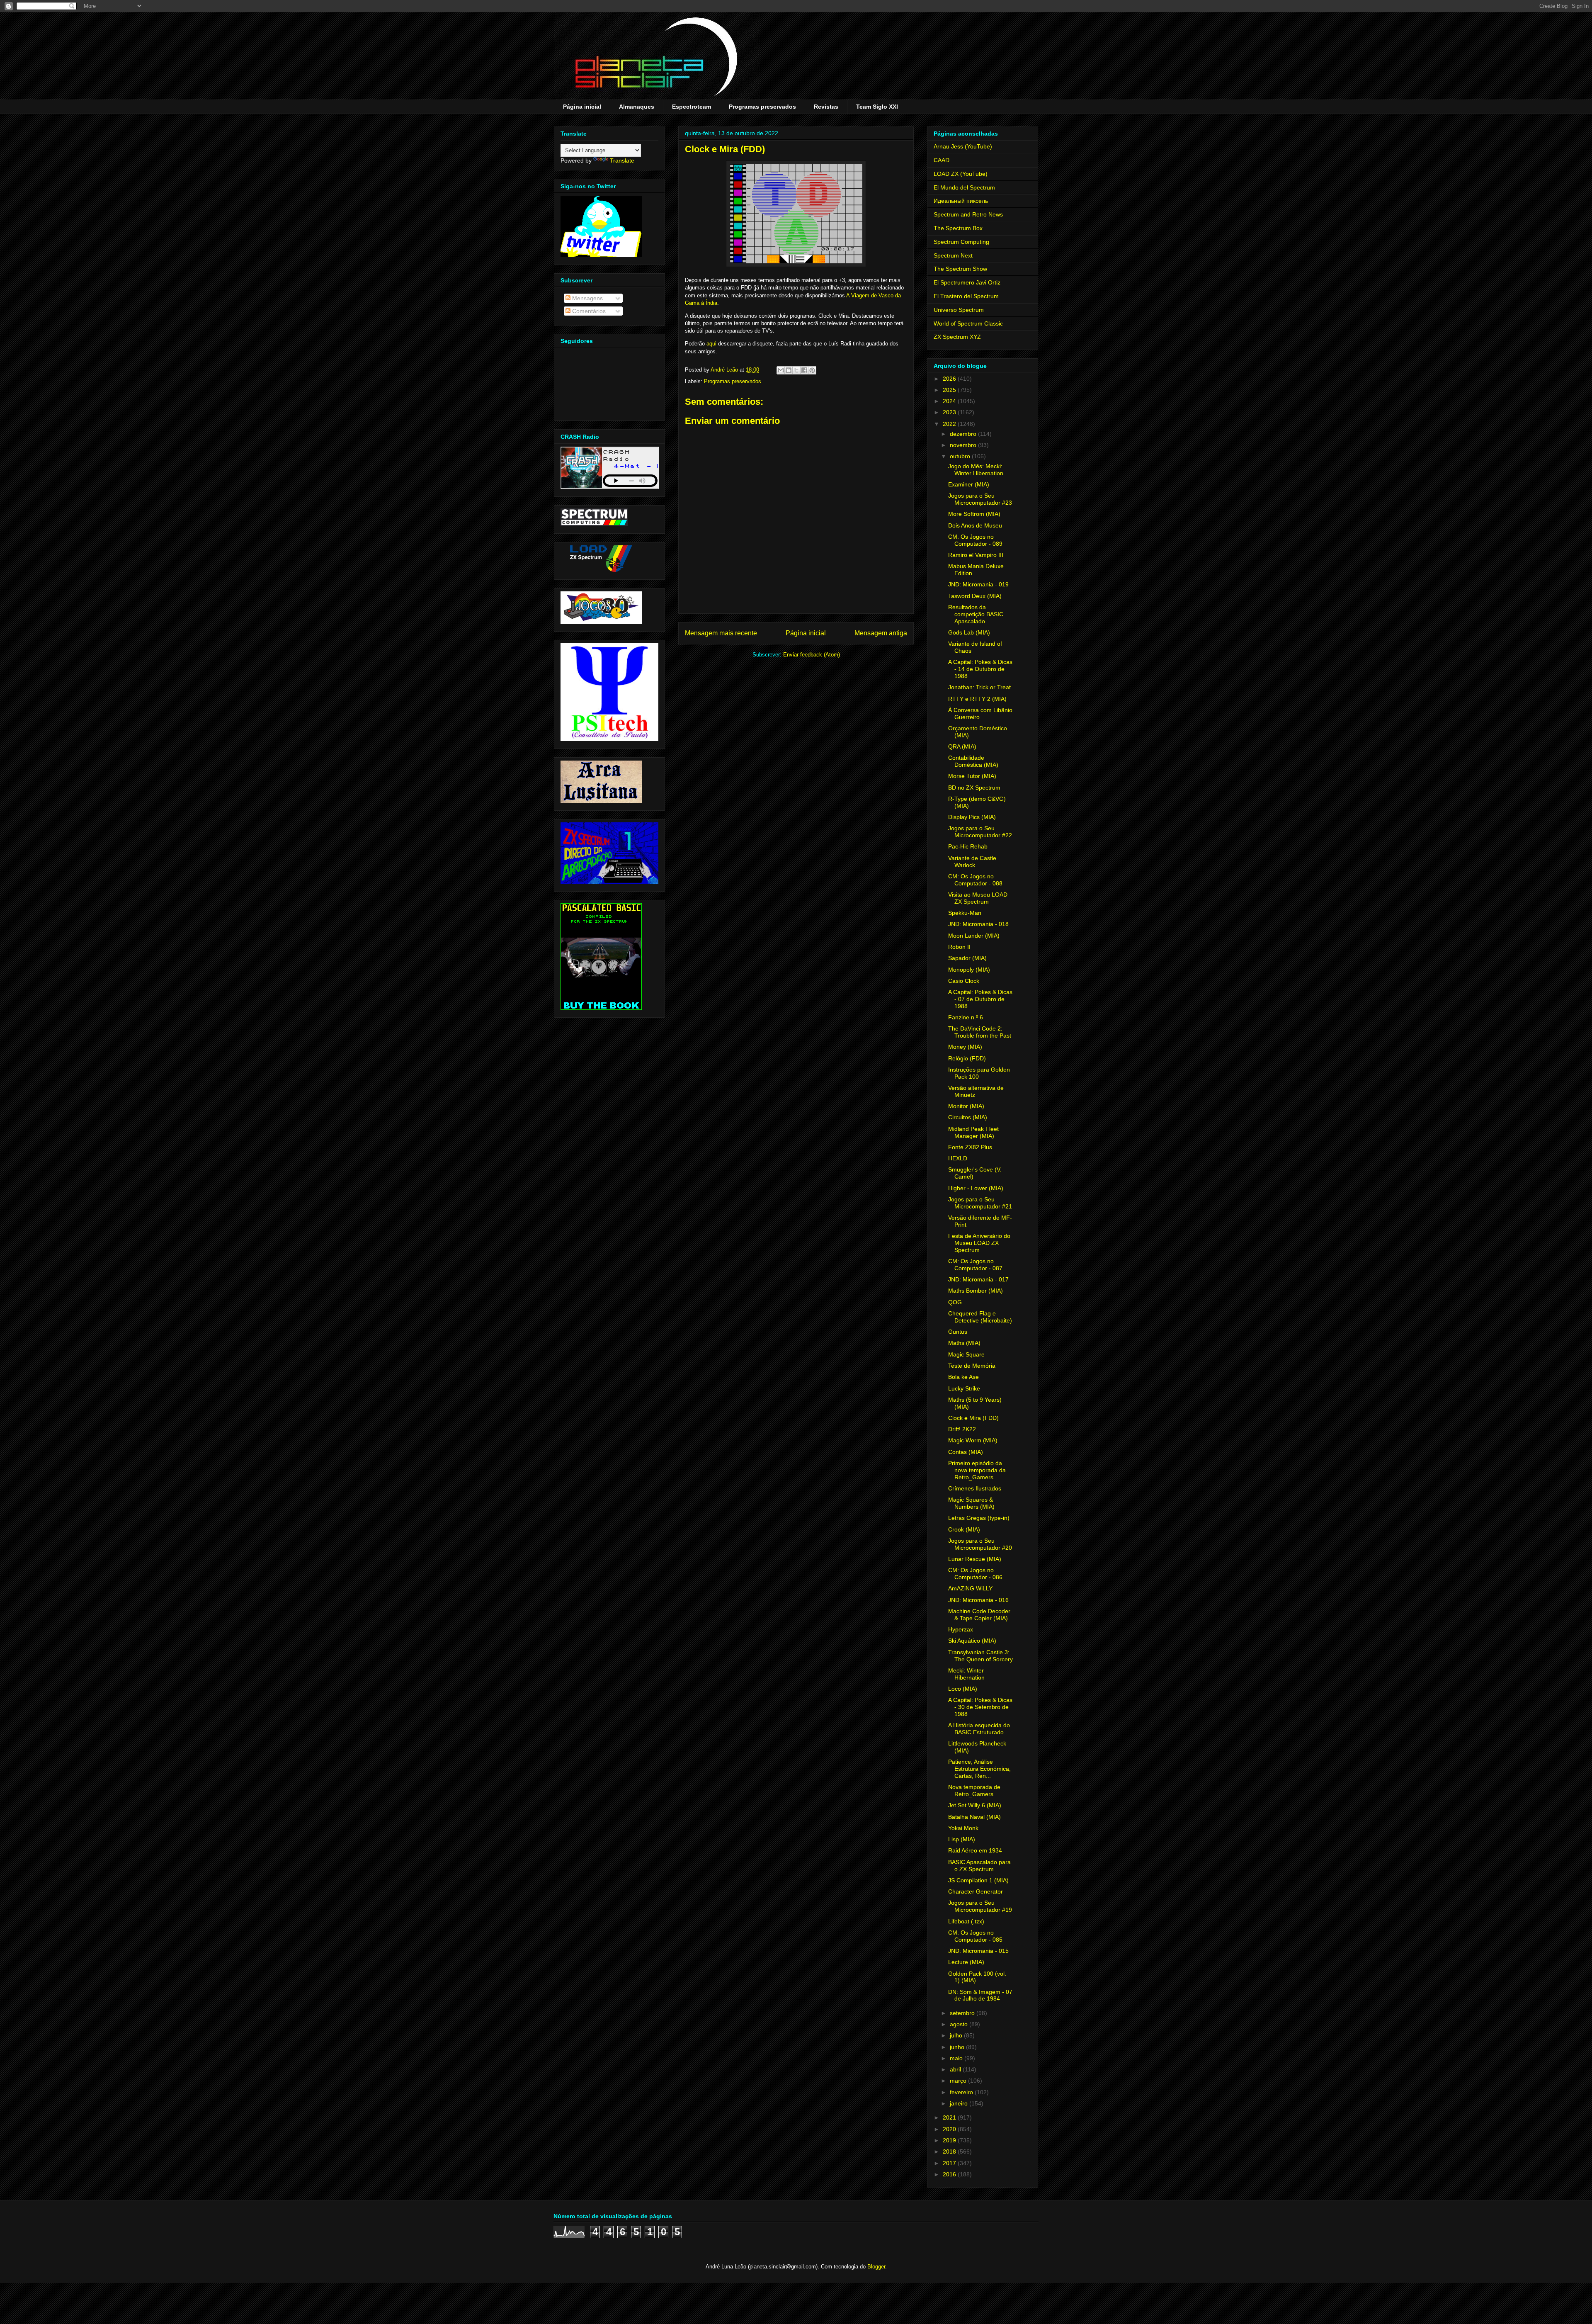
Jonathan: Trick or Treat (979, 687)
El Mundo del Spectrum (964, 187)
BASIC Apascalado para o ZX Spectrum (979, 1866)
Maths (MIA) (964, 1343)
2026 (950, 379)
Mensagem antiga (881, 633)
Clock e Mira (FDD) (973, 1418)
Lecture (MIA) (966, 1962)
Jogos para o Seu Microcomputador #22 (980, 832)
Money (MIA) (965, 1047)
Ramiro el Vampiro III (976, 555)
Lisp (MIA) (962, 1839)
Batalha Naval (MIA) (974, 1817)
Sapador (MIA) (967, 958)
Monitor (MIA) (966, 1106)
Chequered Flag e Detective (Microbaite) (980, 1317)
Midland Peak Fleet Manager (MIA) (973, 1132)
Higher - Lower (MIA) (976, 1188)
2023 (950, 412)
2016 (950, 2174)
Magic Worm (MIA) (973, 1440)
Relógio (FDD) (967, 1058)
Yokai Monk (963, 1828)
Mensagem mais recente (721, 633)
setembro (963, 2013)
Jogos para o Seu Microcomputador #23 (980, 499)
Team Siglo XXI (877, 107)
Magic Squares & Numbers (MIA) (971, 1503)
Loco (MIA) (963, 1689)
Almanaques (637, 107)
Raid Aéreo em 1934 (975, 1850)
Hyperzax (961, 1629)
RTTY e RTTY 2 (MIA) (977, 699)
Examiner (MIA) (969, 484)
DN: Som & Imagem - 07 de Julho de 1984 (980, 1995)
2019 (950, 2140)
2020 (950, 2129)
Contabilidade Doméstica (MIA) (973, 761)
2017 (950, 2163)
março (959, 2081)
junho (958, 2047)
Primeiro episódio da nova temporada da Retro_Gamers (977, 1470)
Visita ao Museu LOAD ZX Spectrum (978, 898)
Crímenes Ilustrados (975, 1488)
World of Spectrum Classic (968, 323)
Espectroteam (692, 107)
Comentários (588, 311)
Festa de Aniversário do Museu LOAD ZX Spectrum (979, 1243)
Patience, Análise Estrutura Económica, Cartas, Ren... (979, 1769)
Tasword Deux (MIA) (975, 596)
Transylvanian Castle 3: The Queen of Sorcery (980, 1656)
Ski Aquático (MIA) (972, 1641)
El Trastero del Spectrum (966, 296)
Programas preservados (762, 107)
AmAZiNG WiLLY (970, 1588)
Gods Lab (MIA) (969, 632)
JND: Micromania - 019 (978, 584)
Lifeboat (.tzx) (966, 1921)
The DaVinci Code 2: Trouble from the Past (980, 1032)
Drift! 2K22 (962, 1429)
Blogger (876, 2267)
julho (957, 2035)
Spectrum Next (953, 255)
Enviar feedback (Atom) (812, 655)
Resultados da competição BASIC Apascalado (976, 614)
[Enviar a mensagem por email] (781, 370)
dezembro (964, 434)
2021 (950, 2117)
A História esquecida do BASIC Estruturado (979, 1729)
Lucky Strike (964, 1388)
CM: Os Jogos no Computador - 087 (975, 1265)
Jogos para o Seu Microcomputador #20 (980, 1544)
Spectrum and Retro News (968, 214)
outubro (961, 456)
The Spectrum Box (958, 228)
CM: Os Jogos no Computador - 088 (975, 880)
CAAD (942, 160)
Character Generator (976, 1891)
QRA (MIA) (962, 746)
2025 (950, 390)
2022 (950, 424)
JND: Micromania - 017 (978, 1279)
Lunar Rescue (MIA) (975, 1559)
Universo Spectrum (959, 310)
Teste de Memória (972, 1366)
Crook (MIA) (964, 1529)
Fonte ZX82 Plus (970, 1147)
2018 (950, 2151)
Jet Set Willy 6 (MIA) (975, 1805)
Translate (622, 160)
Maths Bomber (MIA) (976, 1291)
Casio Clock (964, 981)
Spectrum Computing (961, 242)
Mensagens (587, 298)
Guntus (958, 1332)
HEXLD (958, 1158)
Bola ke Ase (963, 1377)
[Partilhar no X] (796, 370)
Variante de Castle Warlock (972, 862)
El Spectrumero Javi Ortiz (967, 282)
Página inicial (582, 107)
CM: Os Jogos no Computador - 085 (975, 1936)
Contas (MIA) (966, 1452)
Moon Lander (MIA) (974, 936)
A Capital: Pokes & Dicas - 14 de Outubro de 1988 (980, 669)
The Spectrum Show (960, 269)
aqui (711, 344)
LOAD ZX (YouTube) (961, 174)
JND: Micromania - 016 (978, 1600)
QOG (955, 1302)
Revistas (826, 107)
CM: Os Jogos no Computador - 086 (975, 1574)
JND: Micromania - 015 (978, 1951)
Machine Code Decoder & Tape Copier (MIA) (979, 1615)
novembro (964, 445)
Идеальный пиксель (961, 201)
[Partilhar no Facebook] (804, 370)
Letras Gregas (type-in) (979, 1518)
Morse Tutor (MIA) (972, 776)
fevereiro (962, 2092)
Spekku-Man (965, 913)
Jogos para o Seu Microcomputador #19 (980, 1906)
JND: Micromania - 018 (978, 924)
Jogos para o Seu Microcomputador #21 (980, 1203)
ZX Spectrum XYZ (957, 337)
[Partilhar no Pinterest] (812, 370)
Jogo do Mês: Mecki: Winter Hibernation (976, 470)
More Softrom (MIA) (974, 514)
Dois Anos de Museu (975, 525)
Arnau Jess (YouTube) (963, 146)
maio (957, 2058)
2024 (950, 401)
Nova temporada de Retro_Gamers (974, 1790)
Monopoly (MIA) (969, 970)
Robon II (959, 947)
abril (956, 2069)
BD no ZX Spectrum (974, 788)
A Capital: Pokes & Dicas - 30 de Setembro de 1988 (980, 1707)
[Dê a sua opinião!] (789, 370)
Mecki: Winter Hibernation (966, 1674)
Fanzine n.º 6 (966, 1017)
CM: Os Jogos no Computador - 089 (975, 540)
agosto (960, 2024)
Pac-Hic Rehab (968, 846)
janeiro (960, 2103)
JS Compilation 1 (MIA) (978, 1880)
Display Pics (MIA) (972, 817)
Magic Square (966, 1354)
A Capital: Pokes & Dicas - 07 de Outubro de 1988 (980, 999)
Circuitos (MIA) (968, 1117)
